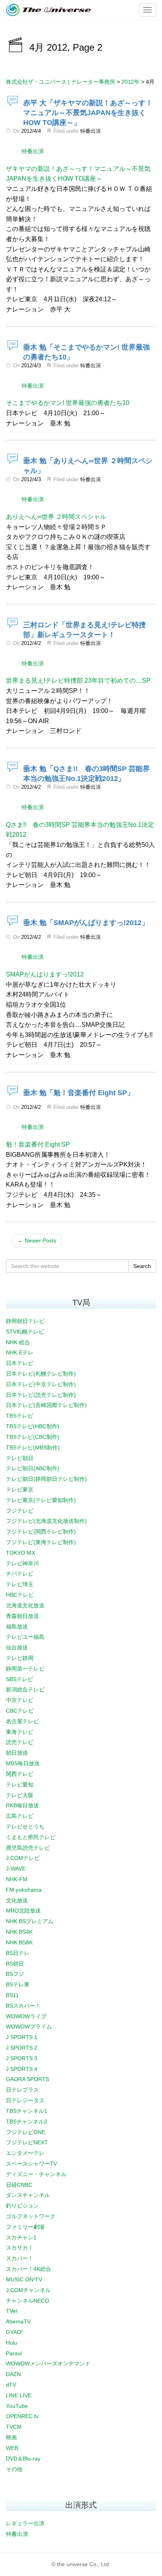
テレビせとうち (25, 1827)
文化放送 (17, 1900)
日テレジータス (25, 2100)
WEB (12, 2448)
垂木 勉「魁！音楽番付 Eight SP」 (79, 1093)
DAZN (13, 2374)
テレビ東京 (20, 1490)
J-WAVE (16, 1869)
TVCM (14, 2427)
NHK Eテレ (20, 1352)
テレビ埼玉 (20, 1584)
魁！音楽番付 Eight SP (38, 1144)
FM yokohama (24, 1890)
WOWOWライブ (26, 2016)
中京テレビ (20, 1700)
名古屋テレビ (22, 1721)
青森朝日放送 (22, 1616)
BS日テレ (18, 1953)
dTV (11, 2385)
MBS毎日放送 (23, 1763)
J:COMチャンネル (28, 2290)
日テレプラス (22, 2090)
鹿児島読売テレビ (28, 1848)
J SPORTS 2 (22, 2048)
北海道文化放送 (25, 1605)
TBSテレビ (19, 1416)
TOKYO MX (20, 1553)
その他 (14, 2469)
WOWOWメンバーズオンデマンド (48, 2363)
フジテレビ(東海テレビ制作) (41, 1542)
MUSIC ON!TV (24, 2279)
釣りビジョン (22, 2206)
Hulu (12, 2343)
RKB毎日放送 (22, 1805)
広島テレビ (20, 1816)
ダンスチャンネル (28, 2195)
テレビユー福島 (25, 1637)
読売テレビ (20, 1742)
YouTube (17, 2406)
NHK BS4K (19, 1932)
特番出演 (90, 131)
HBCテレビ (20, 1595)
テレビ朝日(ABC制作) (33, 1468)
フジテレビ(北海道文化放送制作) (46, 1521)
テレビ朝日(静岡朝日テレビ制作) (46, 1479)
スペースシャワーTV (31, 2164)
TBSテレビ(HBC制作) (33, 1426)
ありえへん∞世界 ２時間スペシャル (56, 517)
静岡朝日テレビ (25, 1321)
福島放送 (17, 1627)
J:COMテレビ (23, 1858)
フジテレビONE (26, 2132)
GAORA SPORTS (28, 2079)
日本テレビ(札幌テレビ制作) (41, 1374)
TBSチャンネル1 (27, 2111)
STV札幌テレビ (25, 1332)
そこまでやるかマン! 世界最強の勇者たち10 (68, 403)
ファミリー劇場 (25, 2227)
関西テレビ (20, 1774)
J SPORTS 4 (22, 2069)
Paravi (14, 2353)
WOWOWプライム (29, 2026)
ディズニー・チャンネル (36, 2174)
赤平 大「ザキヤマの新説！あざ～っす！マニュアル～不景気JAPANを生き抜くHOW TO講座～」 (88, 113)
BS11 (12, 1995)
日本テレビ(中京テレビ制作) (41, 1384)
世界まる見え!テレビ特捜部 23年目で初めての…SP (78, 681)
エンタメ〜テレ (25, 2153)
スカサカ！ (20, 2248)
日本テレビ (20, 1363)
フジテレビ (20, 1511)
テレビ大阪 (20, 1795)
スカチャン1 (21, 2237)
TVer (12, 2311)
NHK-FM (17, 1879)
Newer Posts (37, 1240)
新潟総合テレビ (25, 1689)
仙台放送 (17, 1647)
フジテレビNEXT (27, 2142)
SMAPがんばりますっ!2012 (45, 974)
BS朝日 (15, 1964)
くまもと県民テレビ (31, 1837)
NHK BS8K (19, 1942)
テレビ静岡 (20, 1658)
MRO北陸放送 (23, 1911)
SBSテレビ (19, 1679)
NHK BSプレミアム (30, 1921)
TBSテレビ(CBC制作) (33, 1437)
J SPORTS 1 (22, 2037)
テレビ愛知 (20, 1785)
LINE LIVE (19, 2395)
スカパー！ (20, 2258)
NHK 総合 (18, 1342)
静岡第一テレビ (25, 1669)
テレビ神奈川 (22, 1563)
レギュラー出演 (25, 2523)
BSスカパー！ (23, 2006)
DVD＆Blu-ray (23, 2459)
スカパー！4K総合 (29, 2269)
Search (142, 1266)
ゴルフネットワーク (31, 2216)
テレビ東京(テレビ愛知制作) (41, 1500)
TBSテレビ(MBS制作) (33, 1447)
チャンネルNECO (28, 2301)
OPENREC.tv (22, 2416)
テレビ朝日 (20, 1458)
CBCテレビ (20, 1711)
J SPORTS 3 (22, 2058)
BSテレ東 (18, 1984)
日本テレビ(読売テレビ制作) (41, 1395)
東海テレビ (20, 1732)
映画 (11, 2437)
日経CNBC (19, 2185)
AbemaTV (18, 2321)
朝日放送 (17, 1753)
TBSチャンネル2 (27, 2122)
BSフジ (15, 1974)
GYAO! (14, 2332)
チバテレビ (20, 1574)
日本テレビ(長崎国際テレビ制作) (46, 1405)
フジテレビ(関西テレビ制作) (41, 1532)
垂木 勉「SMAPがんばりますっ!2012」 (86, 923)
